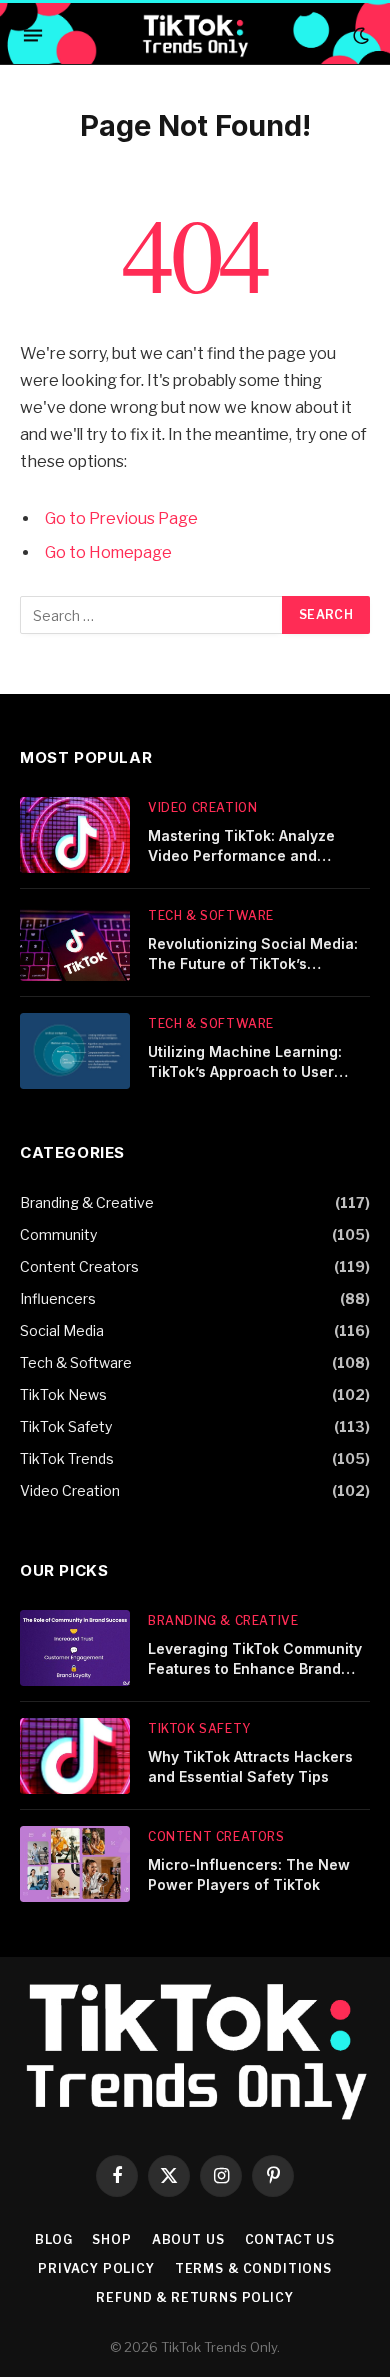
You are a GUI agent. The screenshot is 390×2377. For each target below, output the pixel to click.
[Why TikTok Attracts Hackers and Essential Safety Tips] (75, 1756)
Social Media (62, 1330)
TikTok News (63, 1394)
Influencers (58, 1298)
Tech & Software (76, 1362)
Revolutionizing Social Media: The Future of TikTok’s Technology (253, 963)
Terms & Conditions (253, 2268)
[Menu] (33, 36)
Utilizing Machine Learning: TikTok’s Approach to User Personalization (245, 1071)
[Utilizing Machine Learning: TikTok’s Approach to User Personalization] (75, 1051)
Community (58, 1234)
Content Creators (79, 1266)
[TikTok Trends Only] (194, 35)
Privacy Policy (96, 2268)
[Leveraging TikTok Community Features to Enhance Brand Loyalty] (75, 1648)
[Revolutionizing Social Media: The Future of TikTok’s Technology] (75, 943)
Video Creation (70, 1490)
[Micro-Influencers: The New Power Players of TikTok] (75, 1864)
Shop (111, 2239)
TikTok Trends (67, 1458)
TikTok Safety (66, 1426)
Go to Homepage (108, 552)
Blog (53, 2239)
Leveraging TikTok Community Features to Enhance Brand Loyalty (255, 1668)
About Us (188, 2239)
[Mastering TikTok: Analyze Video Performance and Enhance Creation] (75, 835)
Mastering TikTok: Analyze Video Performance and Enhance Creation (241, 855)
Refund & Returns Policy (194, 2297)
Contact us (290, 2239)
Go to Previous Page (121, 518)
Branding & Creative (87, 1202)
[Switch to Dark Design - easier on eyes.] (359, 36)
